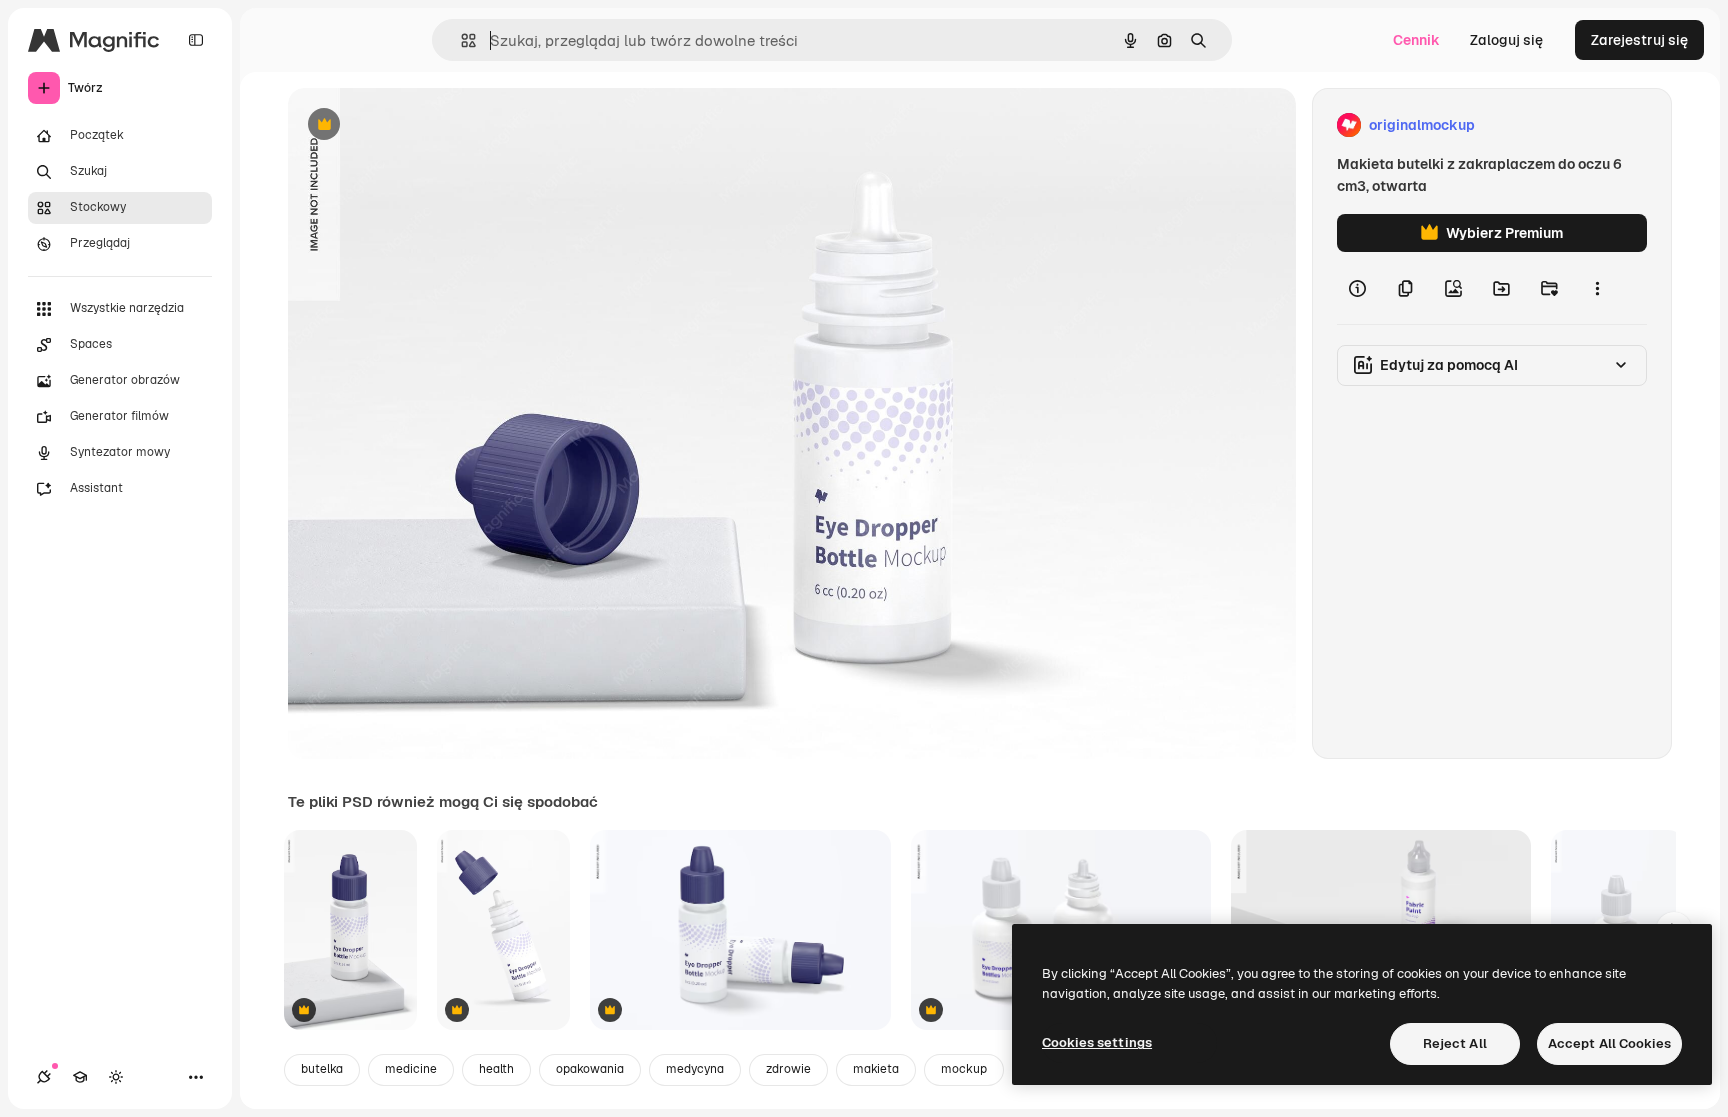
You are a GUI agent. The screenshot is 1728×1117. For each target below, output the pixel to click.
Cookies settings (1097, 1042)
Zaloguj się (1506, 40)
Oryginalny (426, 125)
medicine (411, 1069)
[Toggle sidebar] (196, 40)
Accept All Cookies (1609, 1043)
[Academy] (80, 1077)
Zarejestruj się (1639, 40)
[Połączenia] (44, 1077)
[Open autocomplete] (460, 40)
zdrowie (788, 1069)
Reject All (1455, 1043)
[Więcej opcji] (1597, 288)
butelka (322, 1069)
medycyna (695, 1069)
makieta (876, 1069)
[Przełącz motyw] (116, 1077)
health (496, 1069)
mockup (964, 1069)
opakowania (590, 1069)
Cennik (1416, 40)
